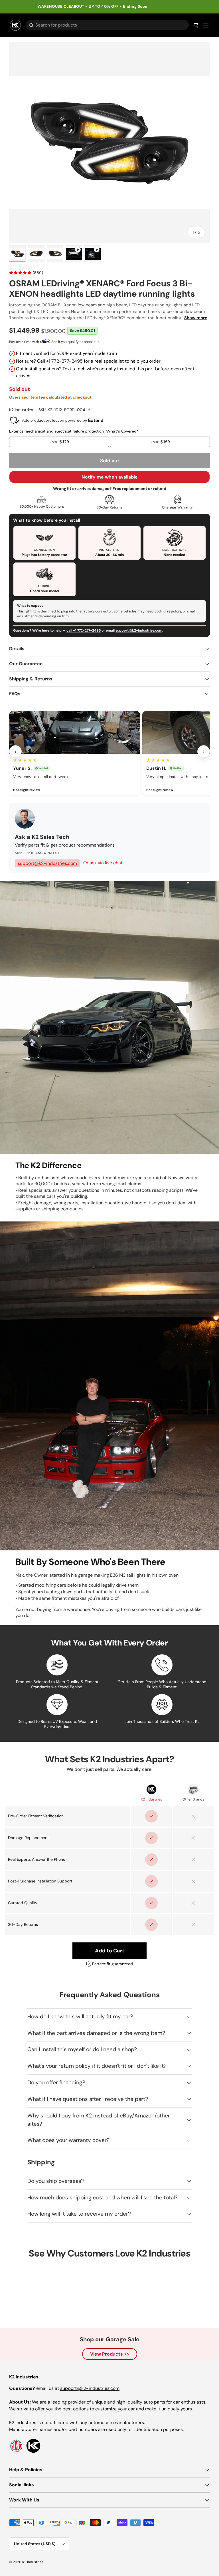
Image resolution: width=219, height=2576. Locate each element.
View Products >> (110, 2354)
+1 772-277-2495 (64, 361)
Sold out (110, 461)
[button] (196, 25)
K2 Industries (21, 410)
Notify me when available (110, 477)
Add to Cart (110, 1951)
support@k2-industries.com (139, 630)
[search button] (30, 26)
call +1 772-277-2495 (84, 630)
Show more (196, 318)
